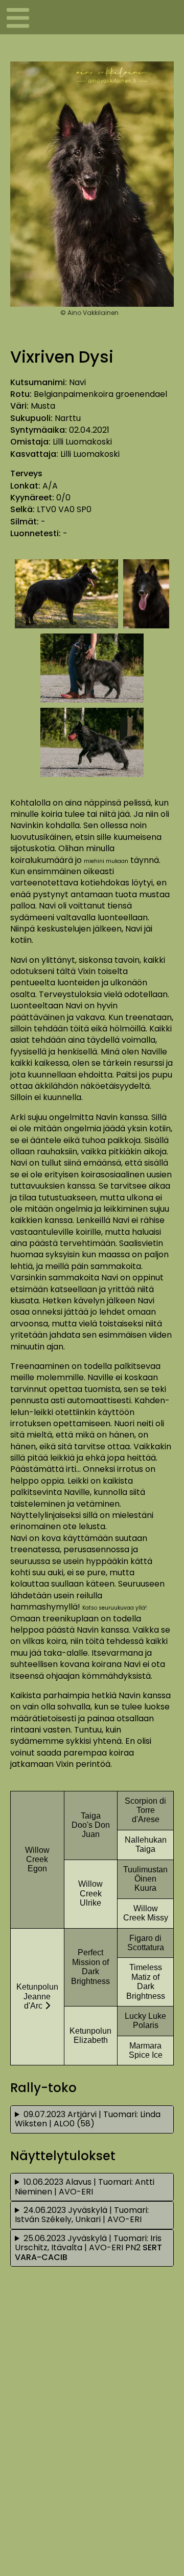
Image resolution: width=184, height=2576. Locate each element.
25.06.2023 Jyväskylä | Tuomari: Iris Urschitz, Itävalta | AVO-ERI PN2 (88, 2248)
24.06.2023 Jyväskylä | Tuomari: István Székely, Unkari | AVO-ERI (82, 2215)
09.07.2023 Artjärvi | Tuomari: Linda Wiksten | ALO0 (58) (88, 2119)
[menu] (15, 17)
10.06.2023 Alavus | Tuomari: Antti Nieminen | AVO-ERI (85, 2187)
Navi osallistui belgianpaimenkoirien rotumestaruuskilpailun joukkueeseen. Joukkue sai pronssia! (90, 2121)
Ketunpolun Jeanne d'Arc (37, 1996)
